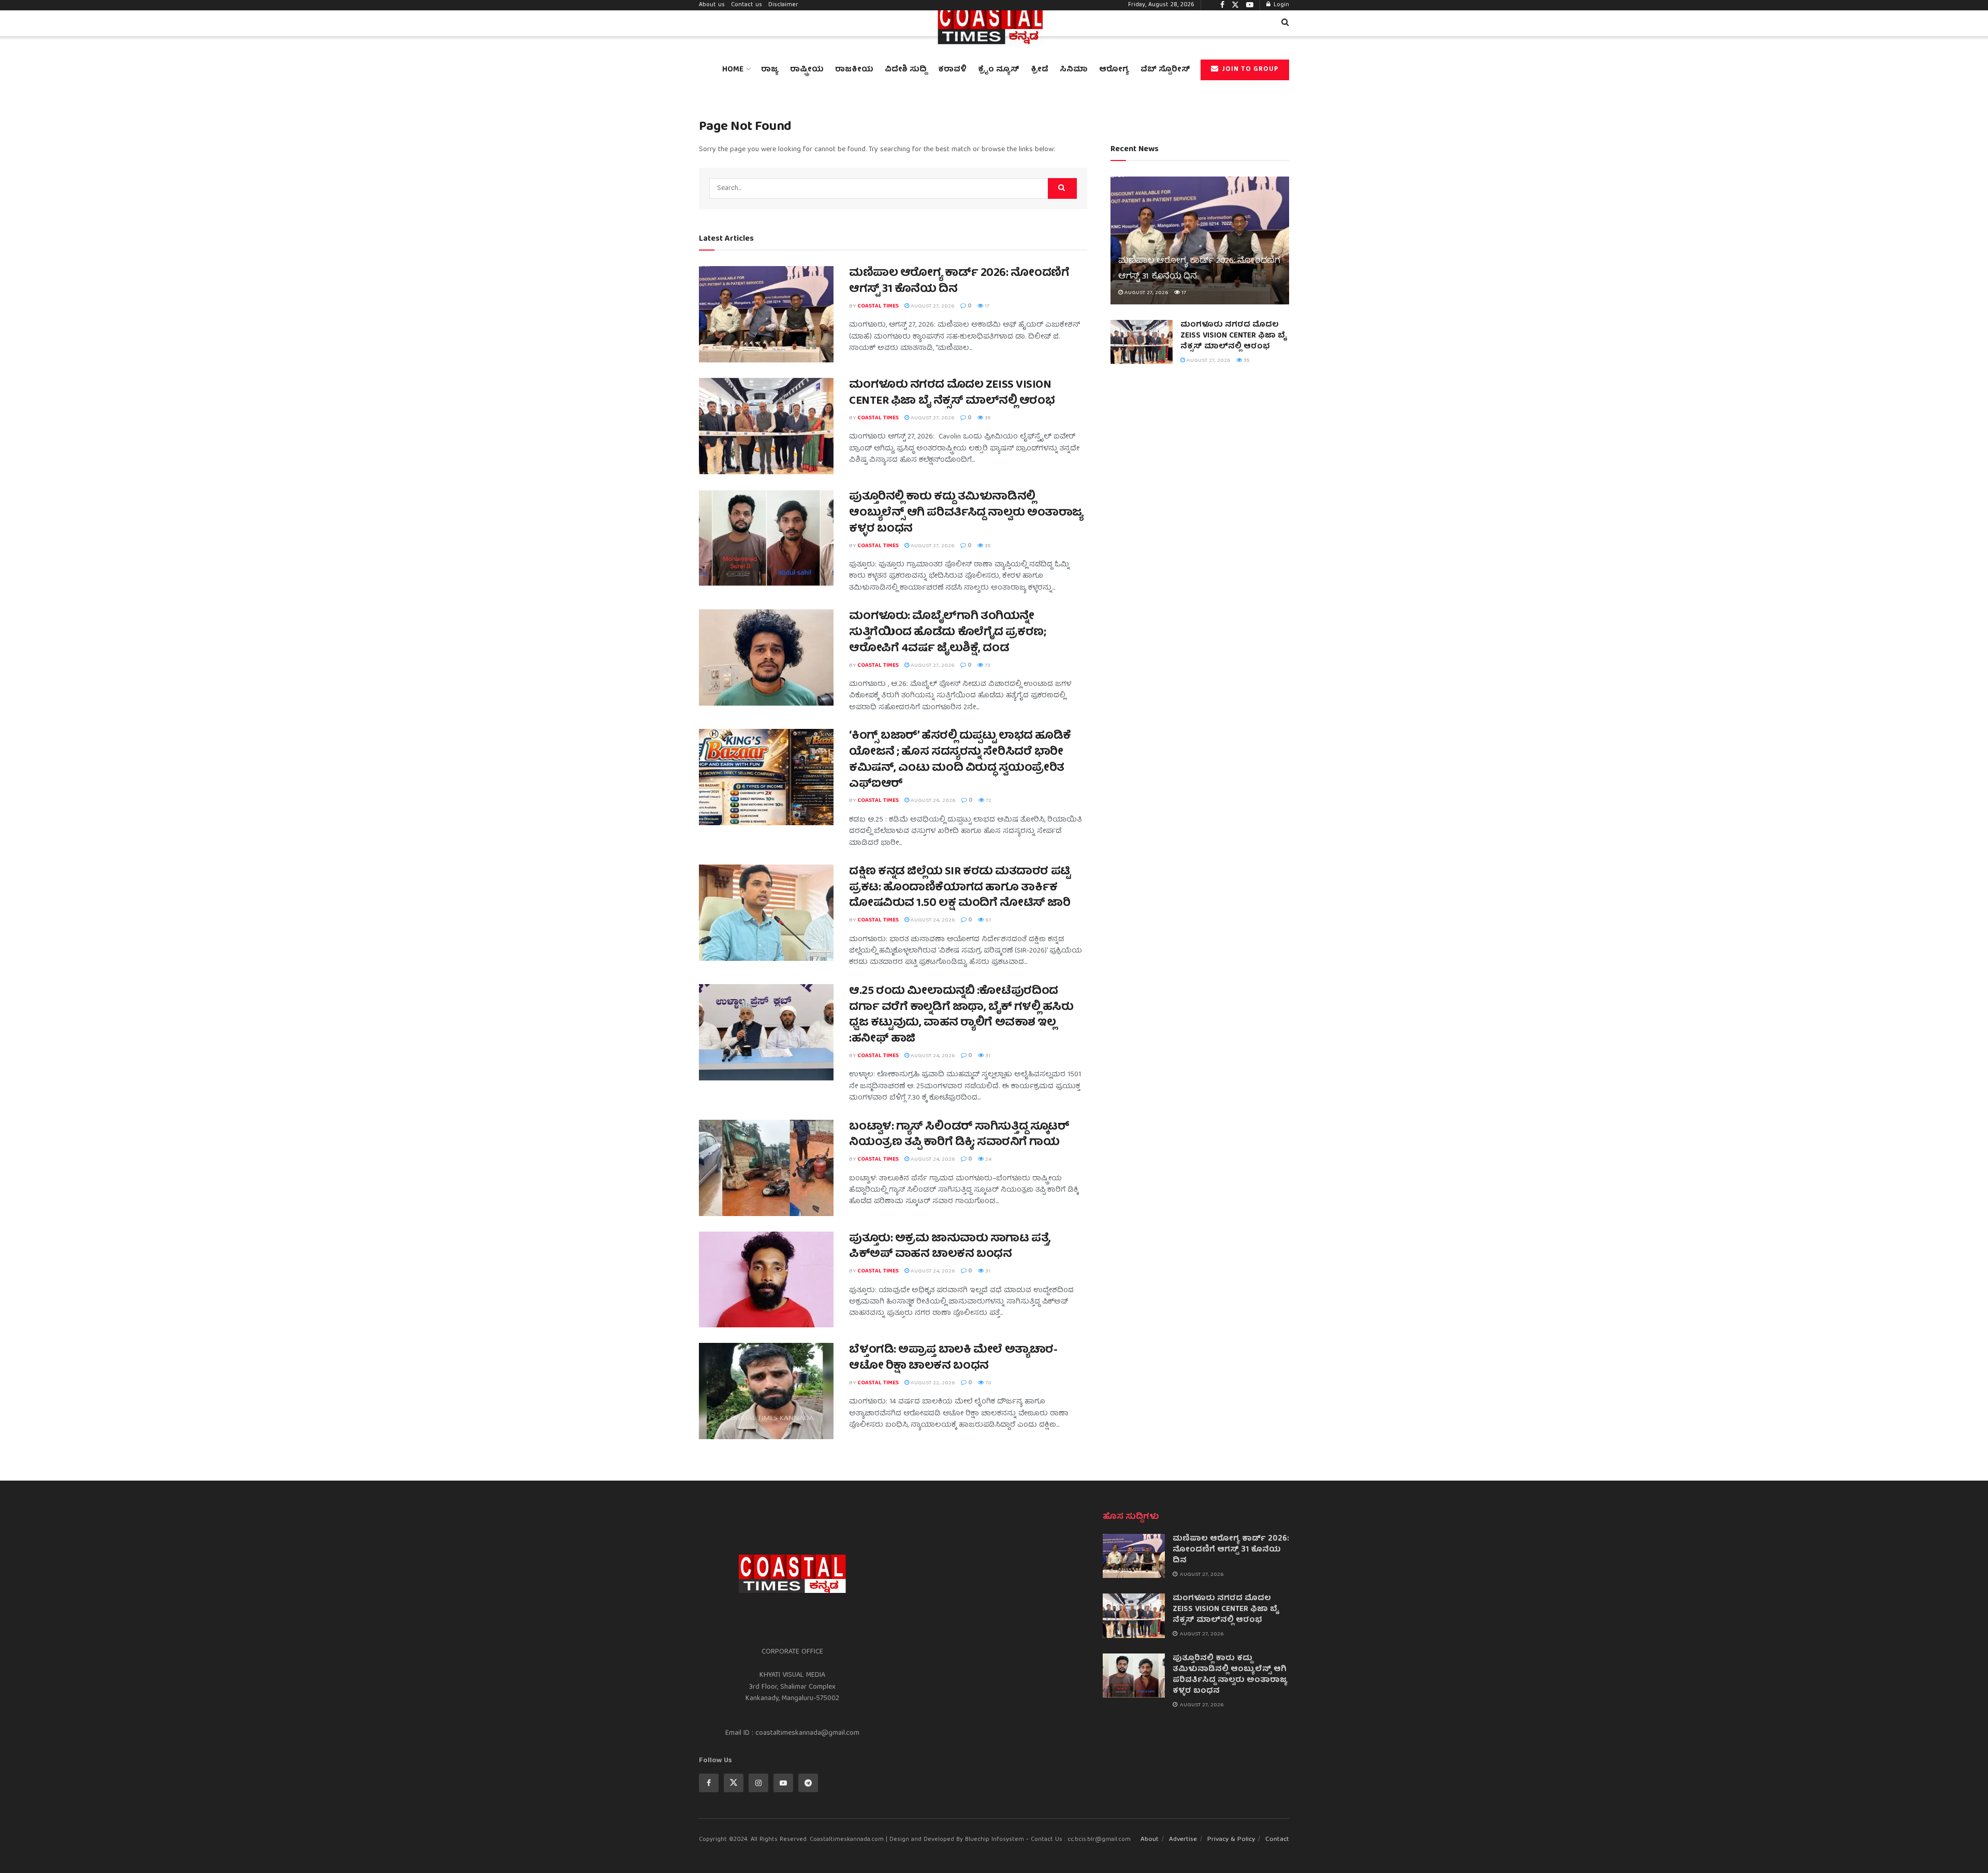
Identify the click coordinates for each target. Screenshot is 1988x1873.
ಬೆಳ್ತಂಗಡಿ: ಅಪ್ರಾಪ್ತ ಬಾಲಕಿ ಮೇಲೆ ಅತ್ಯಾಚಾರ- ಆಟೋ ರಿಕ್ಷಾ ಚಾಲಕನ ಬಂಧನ (953, 1358)
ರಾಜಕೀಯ (854, 70)
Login (1280, 5)
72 (988, 801)
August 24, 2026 (932, 920)
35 (987, 418)
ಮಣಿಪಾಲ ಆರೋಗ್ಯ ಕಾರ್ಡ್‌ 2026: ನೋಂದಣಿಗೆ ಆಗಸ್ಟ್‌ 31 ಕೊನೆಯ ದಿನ (959, 282)
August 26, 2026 (932, 801)
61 (987, 920)
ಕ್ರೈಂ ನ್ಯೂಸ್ (999, 70)
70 (988, 1383)
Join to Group (1249, 70)
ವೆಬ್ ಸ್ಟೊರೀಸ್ (1165, 70)
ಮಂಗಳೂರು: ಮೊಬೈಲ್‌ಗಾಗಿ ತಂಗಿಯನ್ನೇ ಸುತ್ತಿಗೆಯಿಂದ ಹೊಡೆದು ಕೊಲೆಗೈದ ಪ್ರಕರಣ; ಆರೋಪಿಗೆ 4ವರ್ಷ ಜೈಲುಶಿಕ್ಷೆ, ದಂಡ (947, 633)
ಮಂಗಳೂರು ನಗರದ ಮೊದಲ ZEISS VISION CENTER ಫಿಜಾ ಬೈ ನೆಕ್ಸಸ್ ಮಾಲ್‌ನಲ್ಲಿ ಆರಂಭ (952, 393)
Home (733, 70)
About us (712, 5)
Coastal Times (878, 306)
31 (987, 1056)
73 (987, 665)
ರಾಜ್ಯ (770, 70)
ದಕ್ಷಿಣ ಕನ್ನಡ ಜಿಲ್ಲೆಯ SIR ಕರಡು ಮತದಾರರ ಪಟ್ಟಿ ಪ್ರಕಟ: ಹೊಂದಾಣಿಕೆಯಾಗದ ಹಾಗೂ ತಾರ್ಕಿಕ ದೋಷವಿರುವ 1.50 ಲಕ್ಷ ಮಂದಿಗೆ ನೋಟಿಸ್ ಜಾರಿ (960, 888)
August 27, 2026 (932, 306)
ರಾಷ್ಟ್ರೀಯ (807, 70)
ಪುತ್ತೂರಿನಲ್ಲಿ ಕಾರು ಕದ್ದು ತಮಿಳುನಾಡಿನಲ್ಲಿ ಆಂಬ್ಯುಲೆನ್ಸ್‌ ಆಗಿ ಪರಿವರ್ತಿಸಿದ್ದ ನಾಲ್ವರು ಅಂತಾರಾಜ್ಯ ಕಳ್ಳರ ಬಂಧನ (966, 513)
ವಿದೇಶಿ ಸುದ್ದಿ (906, 70)
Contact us (747, 5)
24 (988, 1159)
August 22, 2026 (932, 1383)
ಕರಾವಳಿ (952, 70)
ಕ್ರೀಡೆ (1040, 70)
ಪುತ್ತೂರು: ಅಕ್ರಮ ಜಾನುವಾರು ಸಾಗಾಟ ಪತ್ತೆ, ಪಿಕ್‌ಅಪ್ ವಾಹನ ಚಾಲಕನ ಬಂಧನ (950, 1247)
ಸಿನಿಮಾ (1074, 70)
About (1150, 1840)
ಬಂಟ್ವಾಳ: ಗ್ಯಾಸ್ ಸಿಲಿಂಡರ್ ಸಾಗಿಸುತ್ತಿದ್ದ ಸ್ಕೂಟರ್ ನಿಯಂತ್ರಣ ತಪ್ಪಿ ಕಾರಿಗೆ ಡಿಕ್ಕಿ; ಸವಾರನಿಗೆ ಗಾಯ (959, 1135)
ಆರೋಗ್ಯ (1114, 70)
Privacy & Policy (1231, 1840)
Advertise (1183, 1840)
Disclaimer (783, 5)
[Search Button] (1062, 188)
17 (986, 306)
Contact (1277, 1840)
